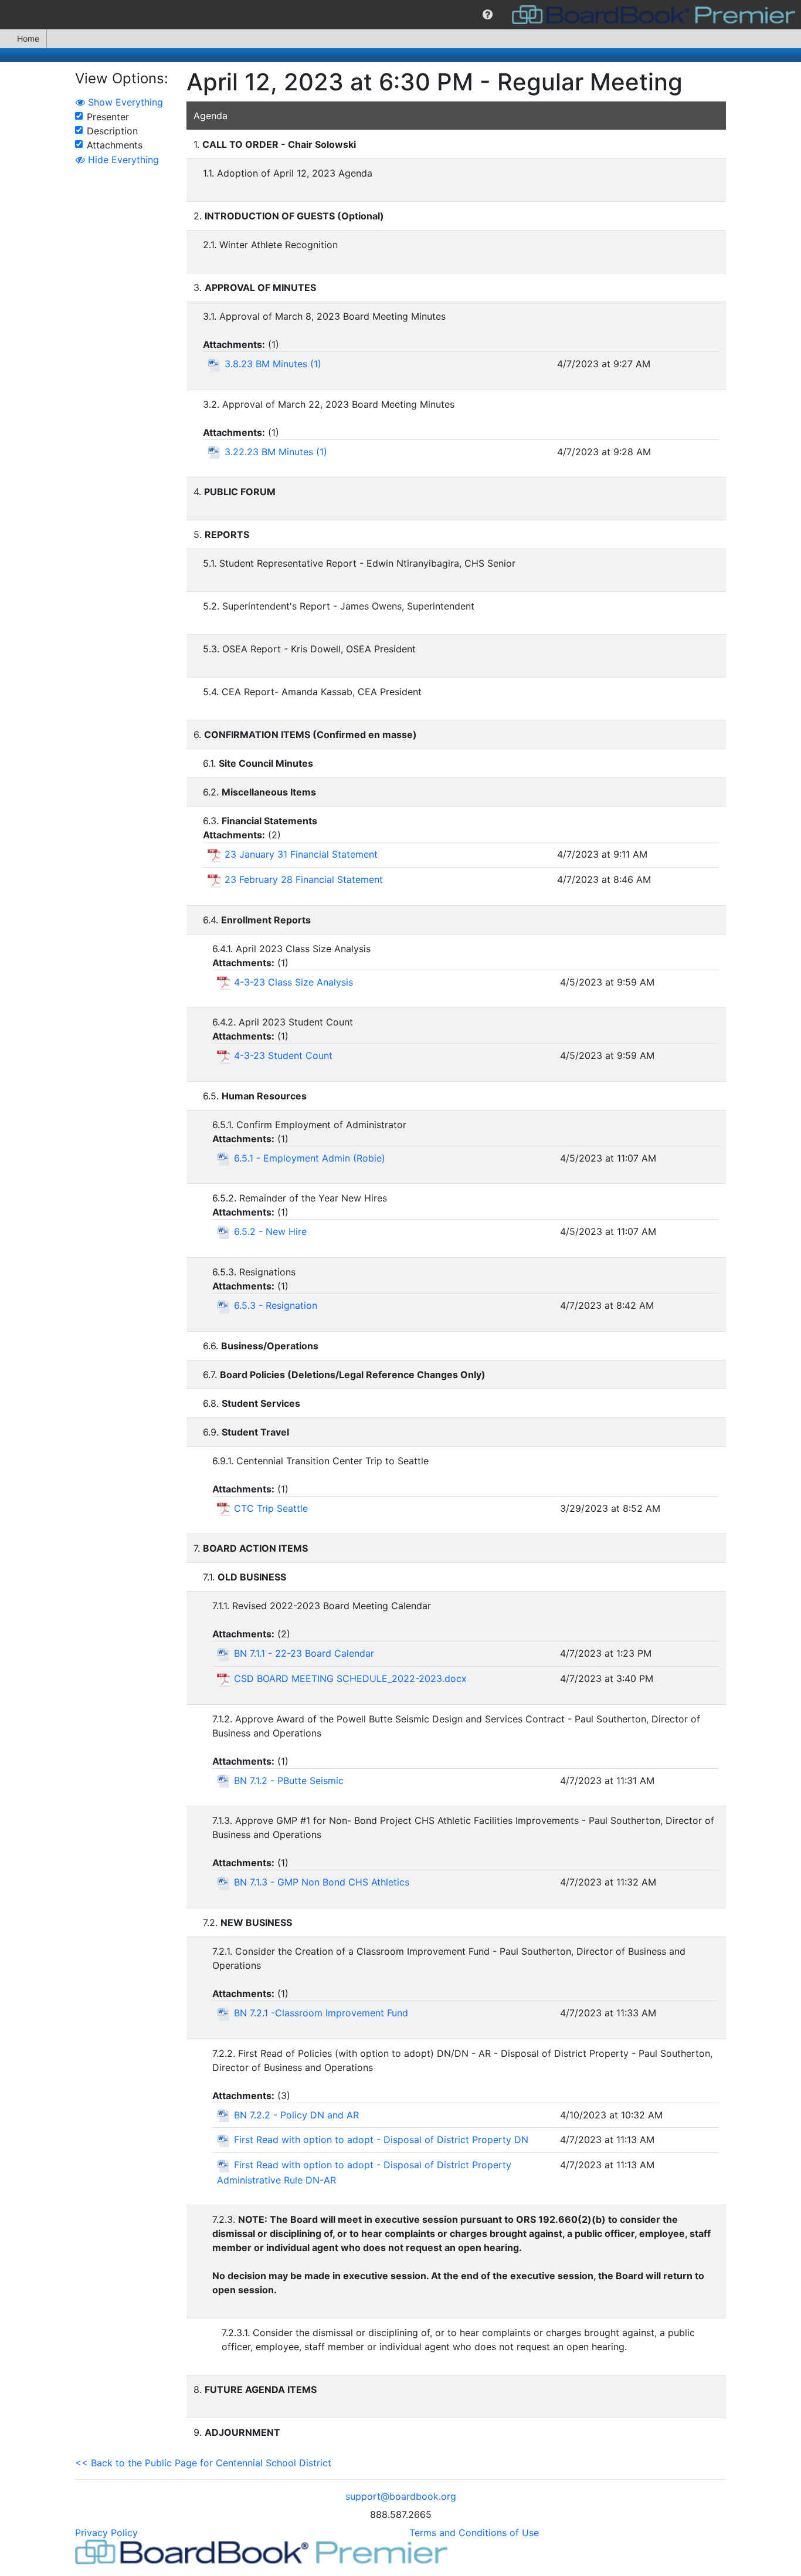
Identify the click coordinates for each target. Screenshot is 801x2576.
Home (28, 38)
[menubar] (400, 15)
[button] (488, 15)
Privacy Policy (106, 2533)
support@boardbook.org (401, 2496)
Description (112, 131)
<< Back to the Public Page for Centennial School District (203, 2463)
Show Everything (124, 102)
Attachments (115, 145)
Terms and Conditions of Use (474, 2533)
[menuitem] (488, 15)
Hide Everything (122, 160)
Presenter (108, 117)
